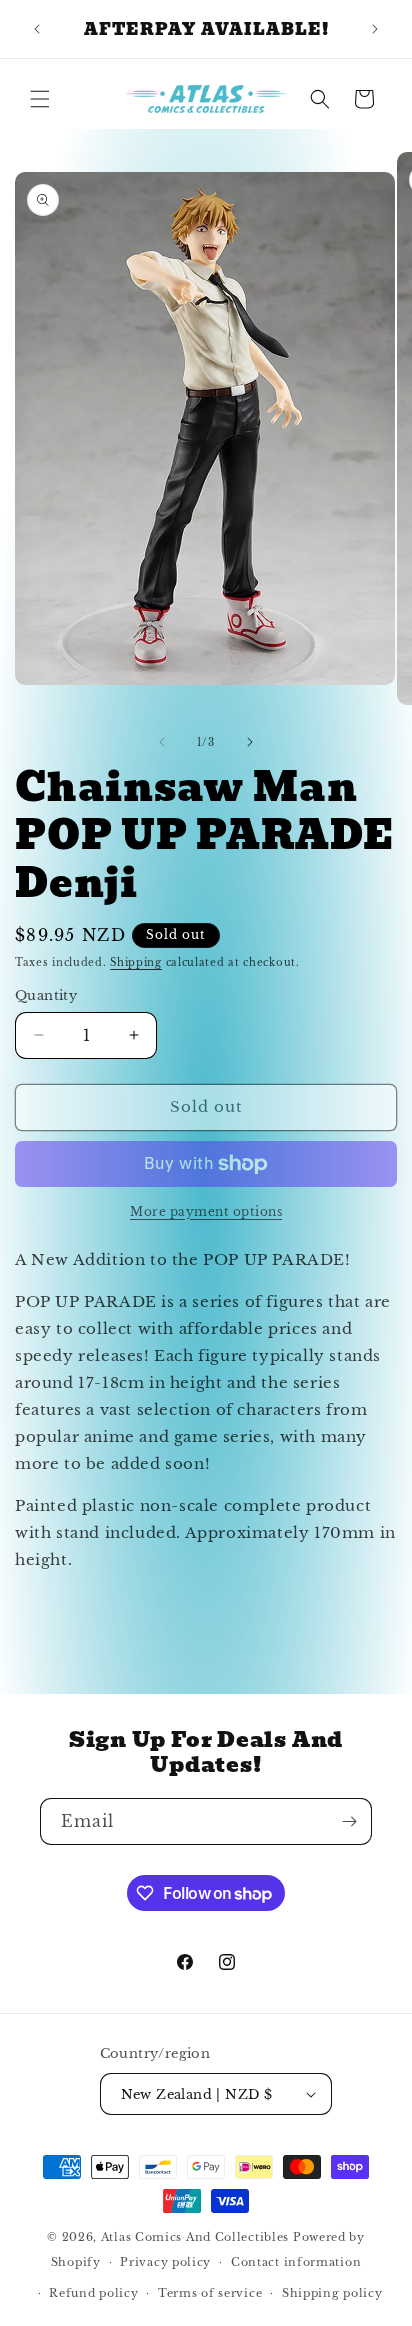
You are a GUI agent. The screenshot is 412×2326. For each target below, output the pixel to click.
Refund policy (93, 2293)
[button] (40, 99)
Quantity (46, 995)
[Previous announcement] (37, 29)
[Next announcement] (375, 29)
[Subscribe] (349, 1821)
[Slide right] (250, 742)
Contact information (296, 2262)
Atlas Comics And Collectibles (195, 2237)
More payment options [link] (206, 1211)
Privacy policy (165, 2262)
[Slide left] (162, 742)
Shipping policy (332, 2293)
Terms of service (210, 2293)
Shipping (136, 962)
